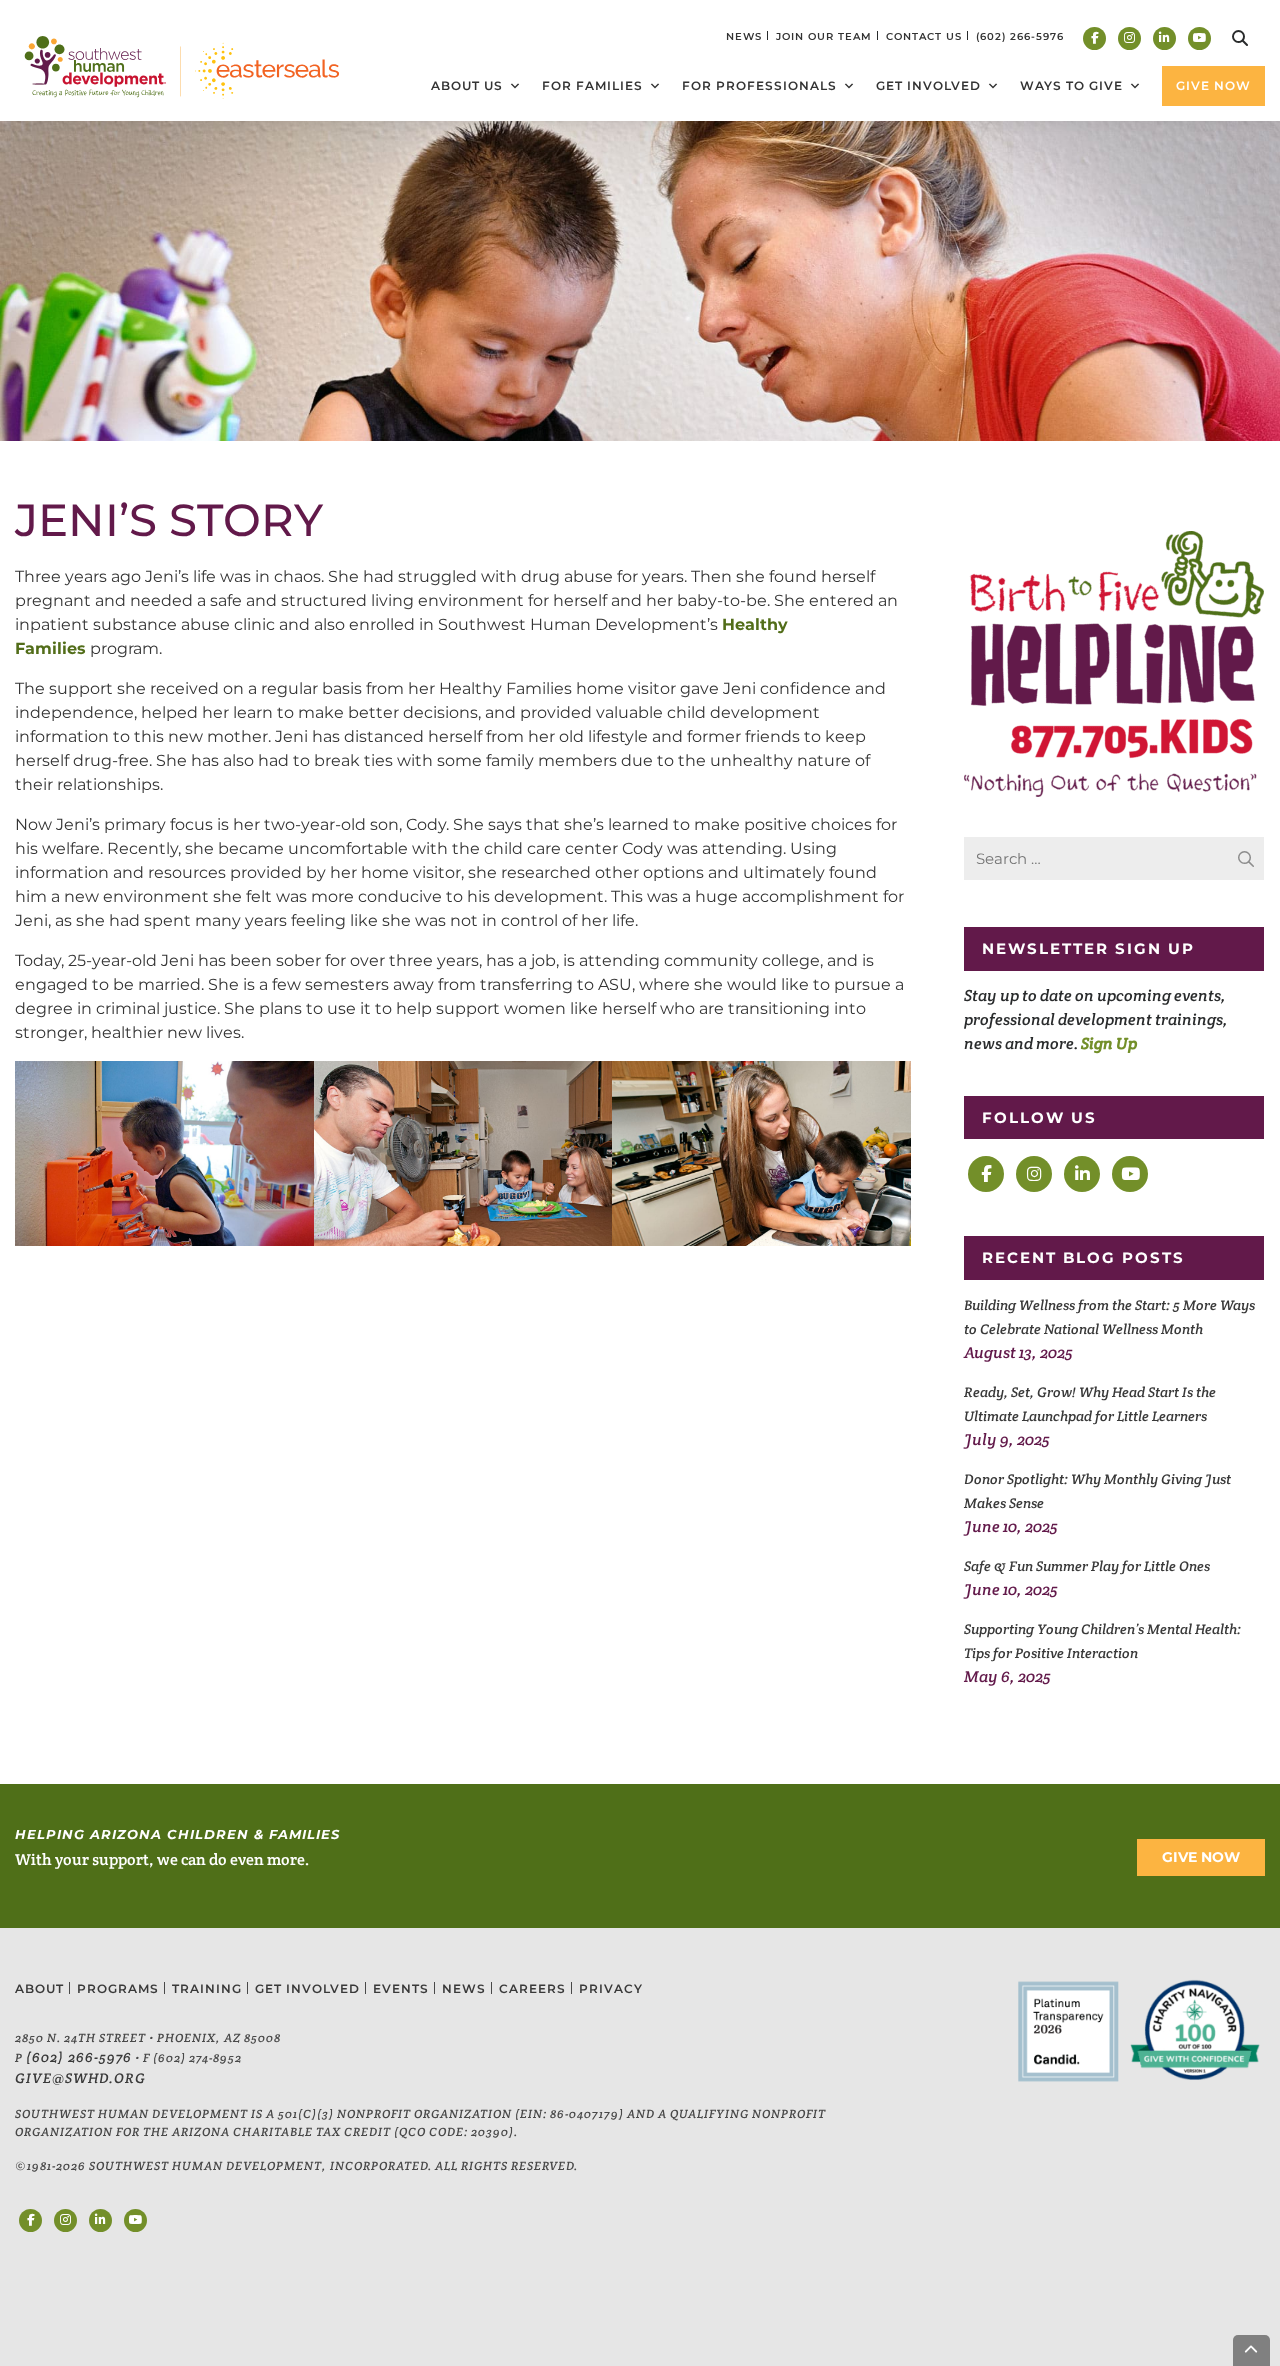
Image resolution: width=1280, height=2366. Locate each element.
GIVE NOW (1201, 1857)
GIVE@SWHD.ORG (80, 2078)
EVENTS (401, 1988)
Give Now (1213, 85)
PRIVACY (611, 1988)
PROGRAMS (118, 1988)
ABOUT (39, 1988)
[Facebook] (1094, 38)
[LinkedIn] (1164, 38)
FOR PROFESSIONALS (759, 85)
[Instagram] (1129, 38)
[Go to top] (1252, 2350)
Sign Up (1109, 1043)
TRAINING (207, 1988)
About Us (467, 85)
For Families (592, 85)
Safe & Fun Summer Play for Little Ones (1087, 1566)
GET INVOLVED (307, 1988)
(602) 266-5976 (79, 2057)
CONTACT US (924, 36)
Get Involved (928, 85)
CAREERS (532, 1988)
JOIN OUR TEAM (824, 36)
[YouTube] (1199, 38)
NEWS (744, 36)
